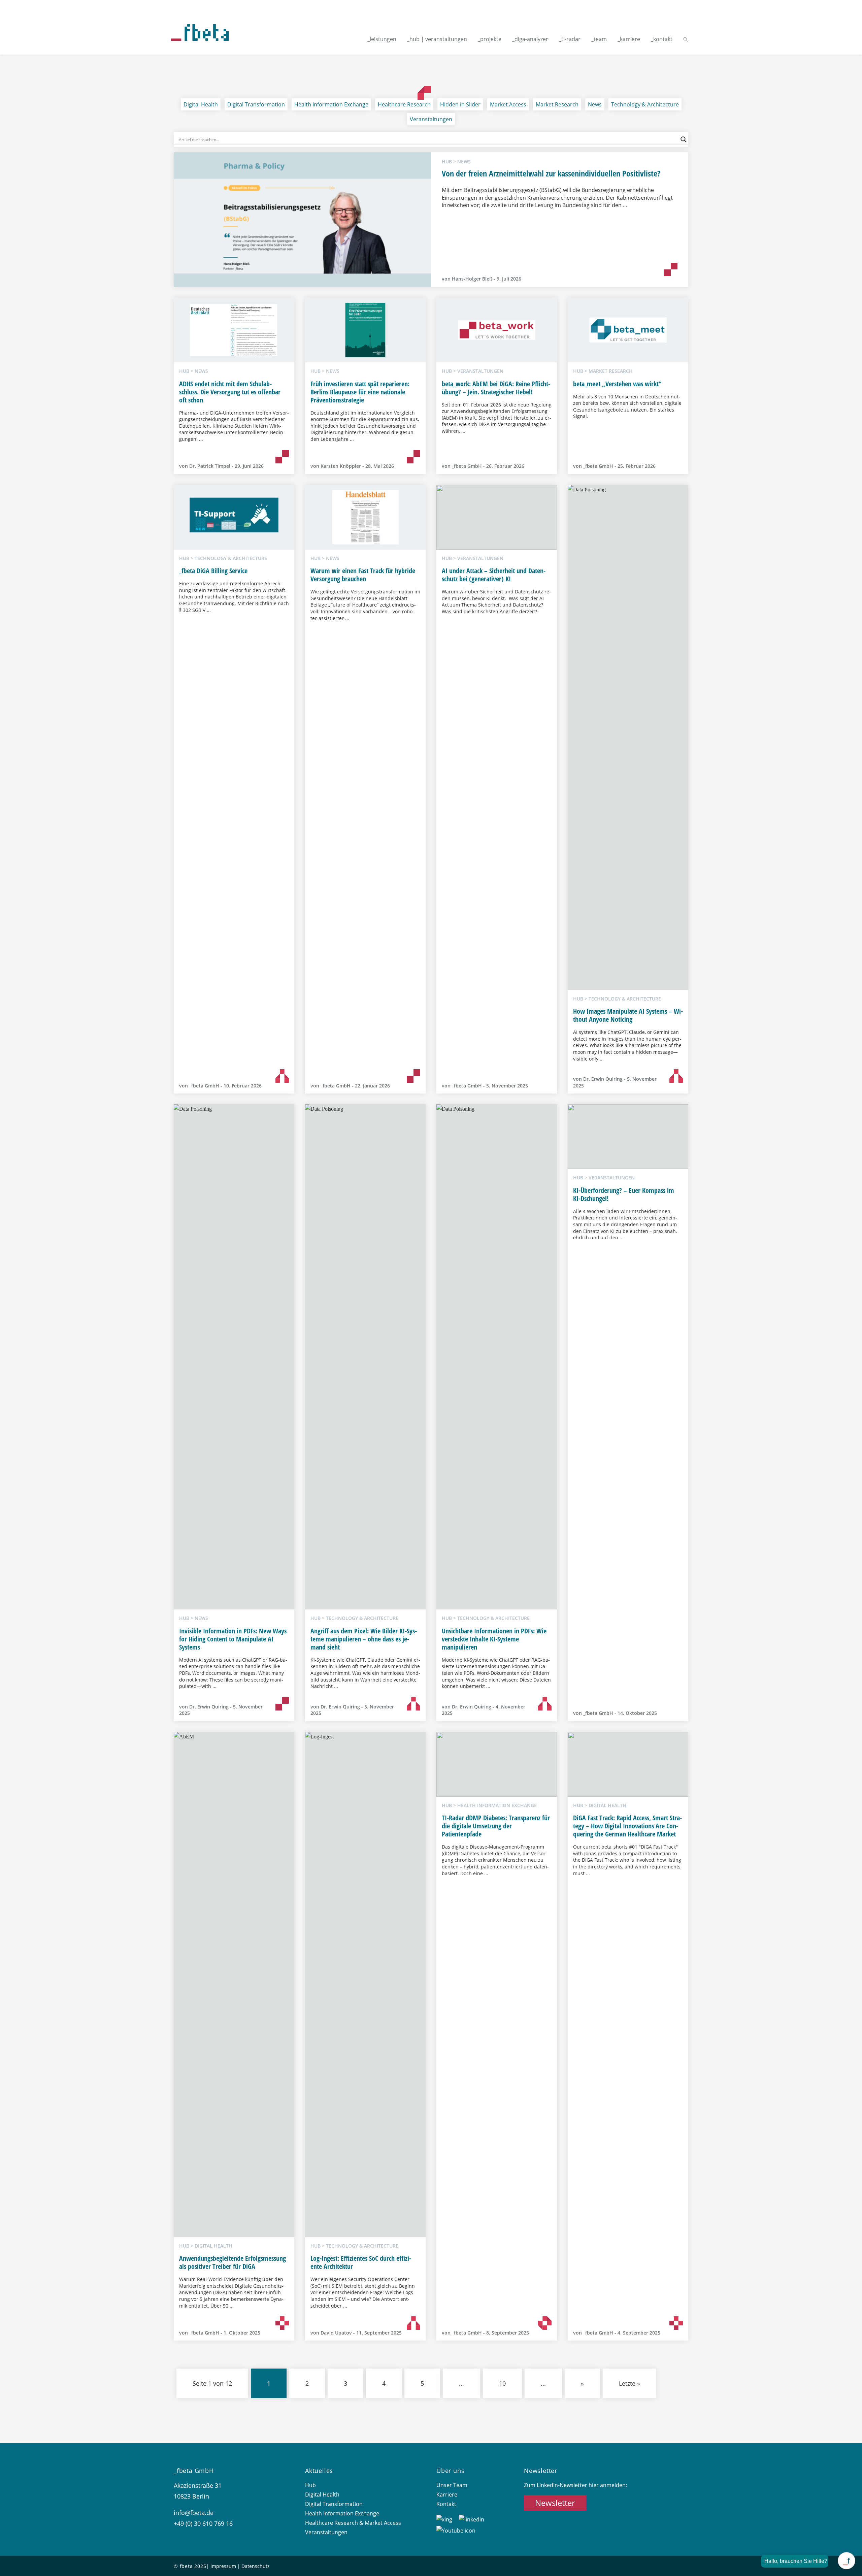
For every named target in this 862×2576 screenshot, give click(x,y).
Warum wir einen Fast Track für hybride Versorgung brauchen (363, 575)
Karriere (447, 2495)
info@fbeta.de (194, 2513)
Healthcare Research (404, 104)
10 (502, 2383)
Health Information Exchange (331, 104)
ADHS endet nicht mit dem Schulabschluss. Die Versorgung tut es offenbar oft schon (230, 392)
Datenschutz (256, 2566)
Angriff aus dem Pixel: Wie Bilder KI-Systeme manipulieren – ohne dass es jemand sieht (364, 1639)
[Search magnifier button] (684, 139)
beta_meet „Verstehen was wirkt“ (617, 384)
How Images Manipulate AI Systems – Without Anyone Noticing (628, 1015)
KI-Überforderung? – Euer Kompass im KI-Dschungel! (624, 1194)
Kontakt (446, 2504)
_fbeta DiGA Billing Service (213, 571)
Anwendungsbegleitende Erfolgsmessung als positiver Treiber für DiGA (233, 2262)
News (595, 104)
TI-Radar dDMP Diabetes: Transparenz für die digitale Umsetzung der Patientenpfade (496, 1826)
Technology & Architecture (645, 104)
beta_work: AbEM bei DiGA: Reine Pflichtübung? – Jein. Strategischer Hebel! (496, 388)
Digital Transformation (256, 104)
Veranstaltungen (431, 119)
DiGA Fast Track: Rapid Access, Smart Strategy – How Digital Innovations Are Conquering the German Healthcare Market (627, 1826)
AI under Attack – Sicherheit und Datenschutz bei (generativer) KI (494, 575)
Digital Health (201, 104)
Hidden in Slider (460, 104)
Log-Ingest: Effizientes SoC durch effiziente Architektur (361, 2262)
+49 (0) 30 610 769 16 (203, 2523)
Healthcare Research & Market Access (353, 2523)
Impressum (223, 2566)
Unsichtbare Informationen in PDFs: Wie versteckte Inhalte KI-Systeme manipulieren (494, 1639)
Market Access (508, 104)
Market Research (557, 104)
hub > (450, 161)
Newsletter (555, 2503)
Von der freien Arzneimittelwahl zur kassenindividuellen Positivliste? (551, 173)
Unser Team (452, 2485)
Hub (310, 2485)
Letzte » (629, 2383)
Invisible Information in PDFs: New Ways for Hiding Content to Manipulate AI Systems (233, 1639)
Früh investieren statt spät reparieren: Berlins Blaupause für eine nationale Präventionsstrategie (360, 392)
